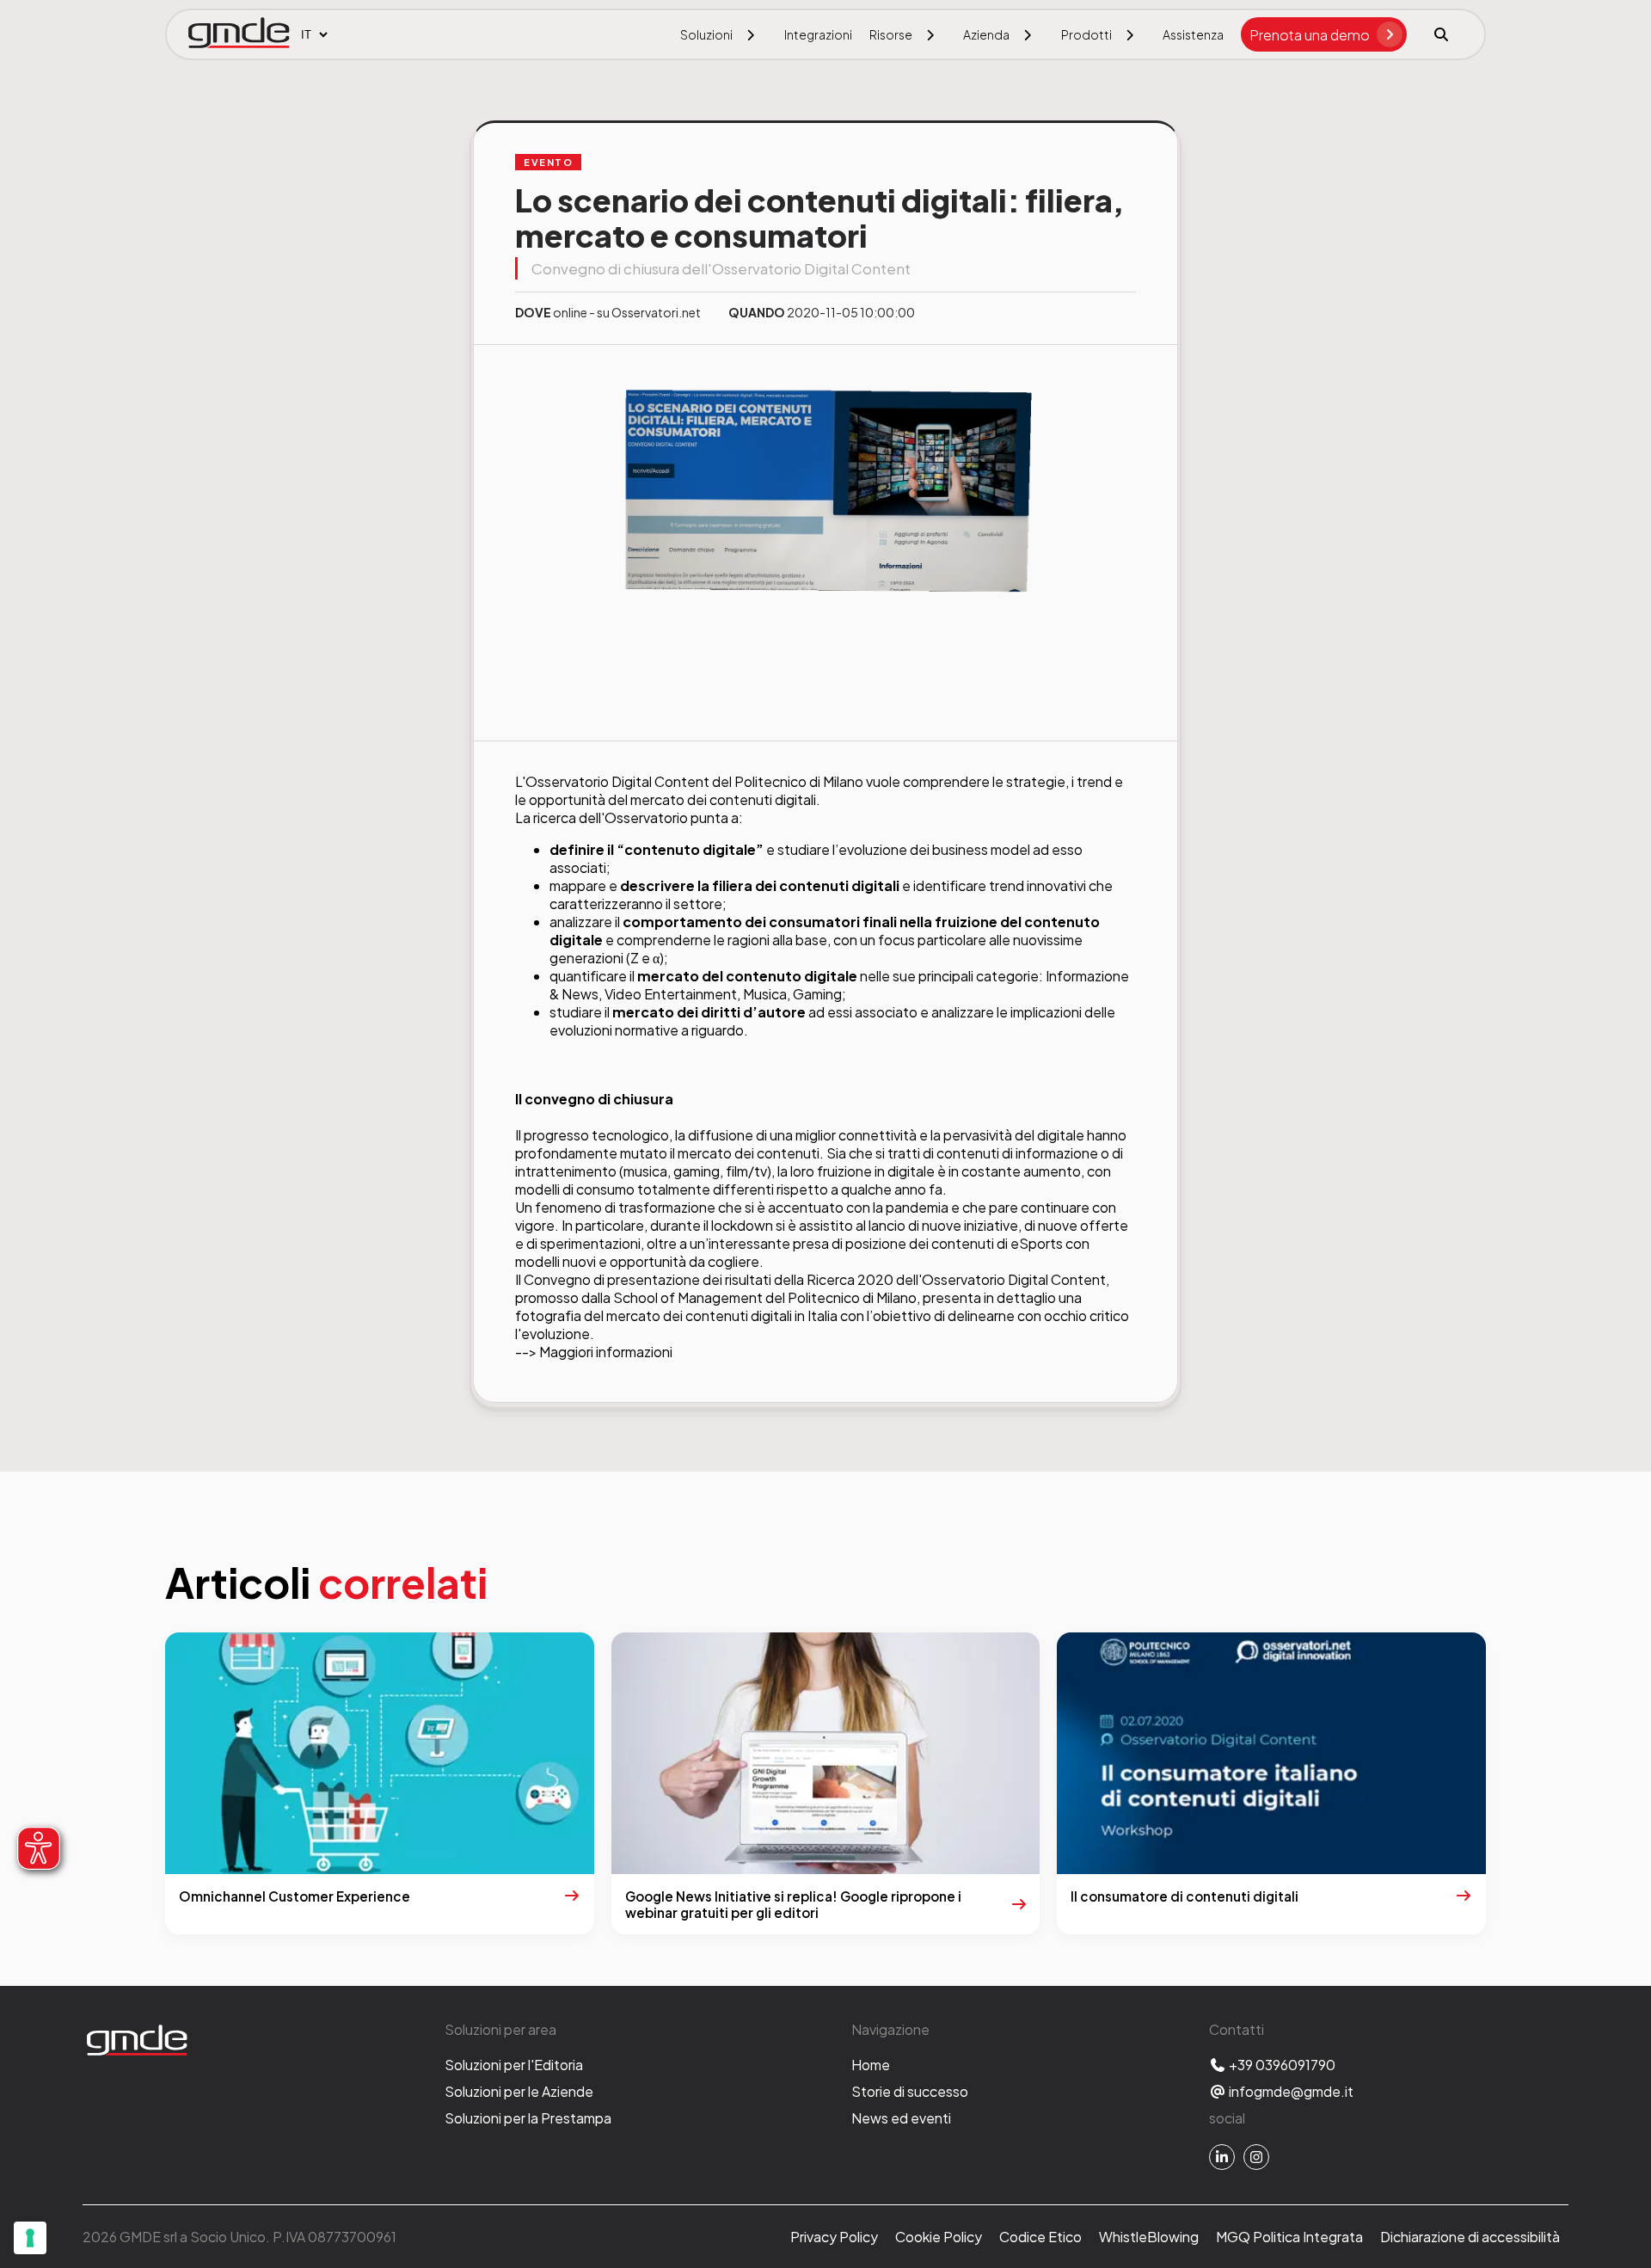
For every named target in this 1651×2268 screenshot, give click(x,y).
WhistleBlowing (1149, 2237)
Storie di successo (910, 2091)
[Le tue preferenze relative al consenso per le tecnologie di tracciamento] (30, 2238)
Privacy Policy (834, 2237)
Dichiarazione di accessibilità (1470, 2237)
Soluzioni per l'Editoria (514, 2065)
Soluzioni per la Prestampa (528, 2118)
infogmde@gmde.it (1290, 2091)
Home (871, 2065)
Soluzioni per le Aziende (519, 2091)
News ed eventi (901, 2118)
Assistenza (1193, 34)
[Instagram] (1256, 2157)
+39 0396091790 (1281, 2065)
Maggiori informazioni (606, 1352)
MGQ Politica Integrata (1289, 2237)
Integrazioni (818, 34)
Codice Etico (1040, 2237)
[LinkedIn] (1222, 2157)
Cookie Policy (939, 2237)
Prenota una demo (1310, 35)
